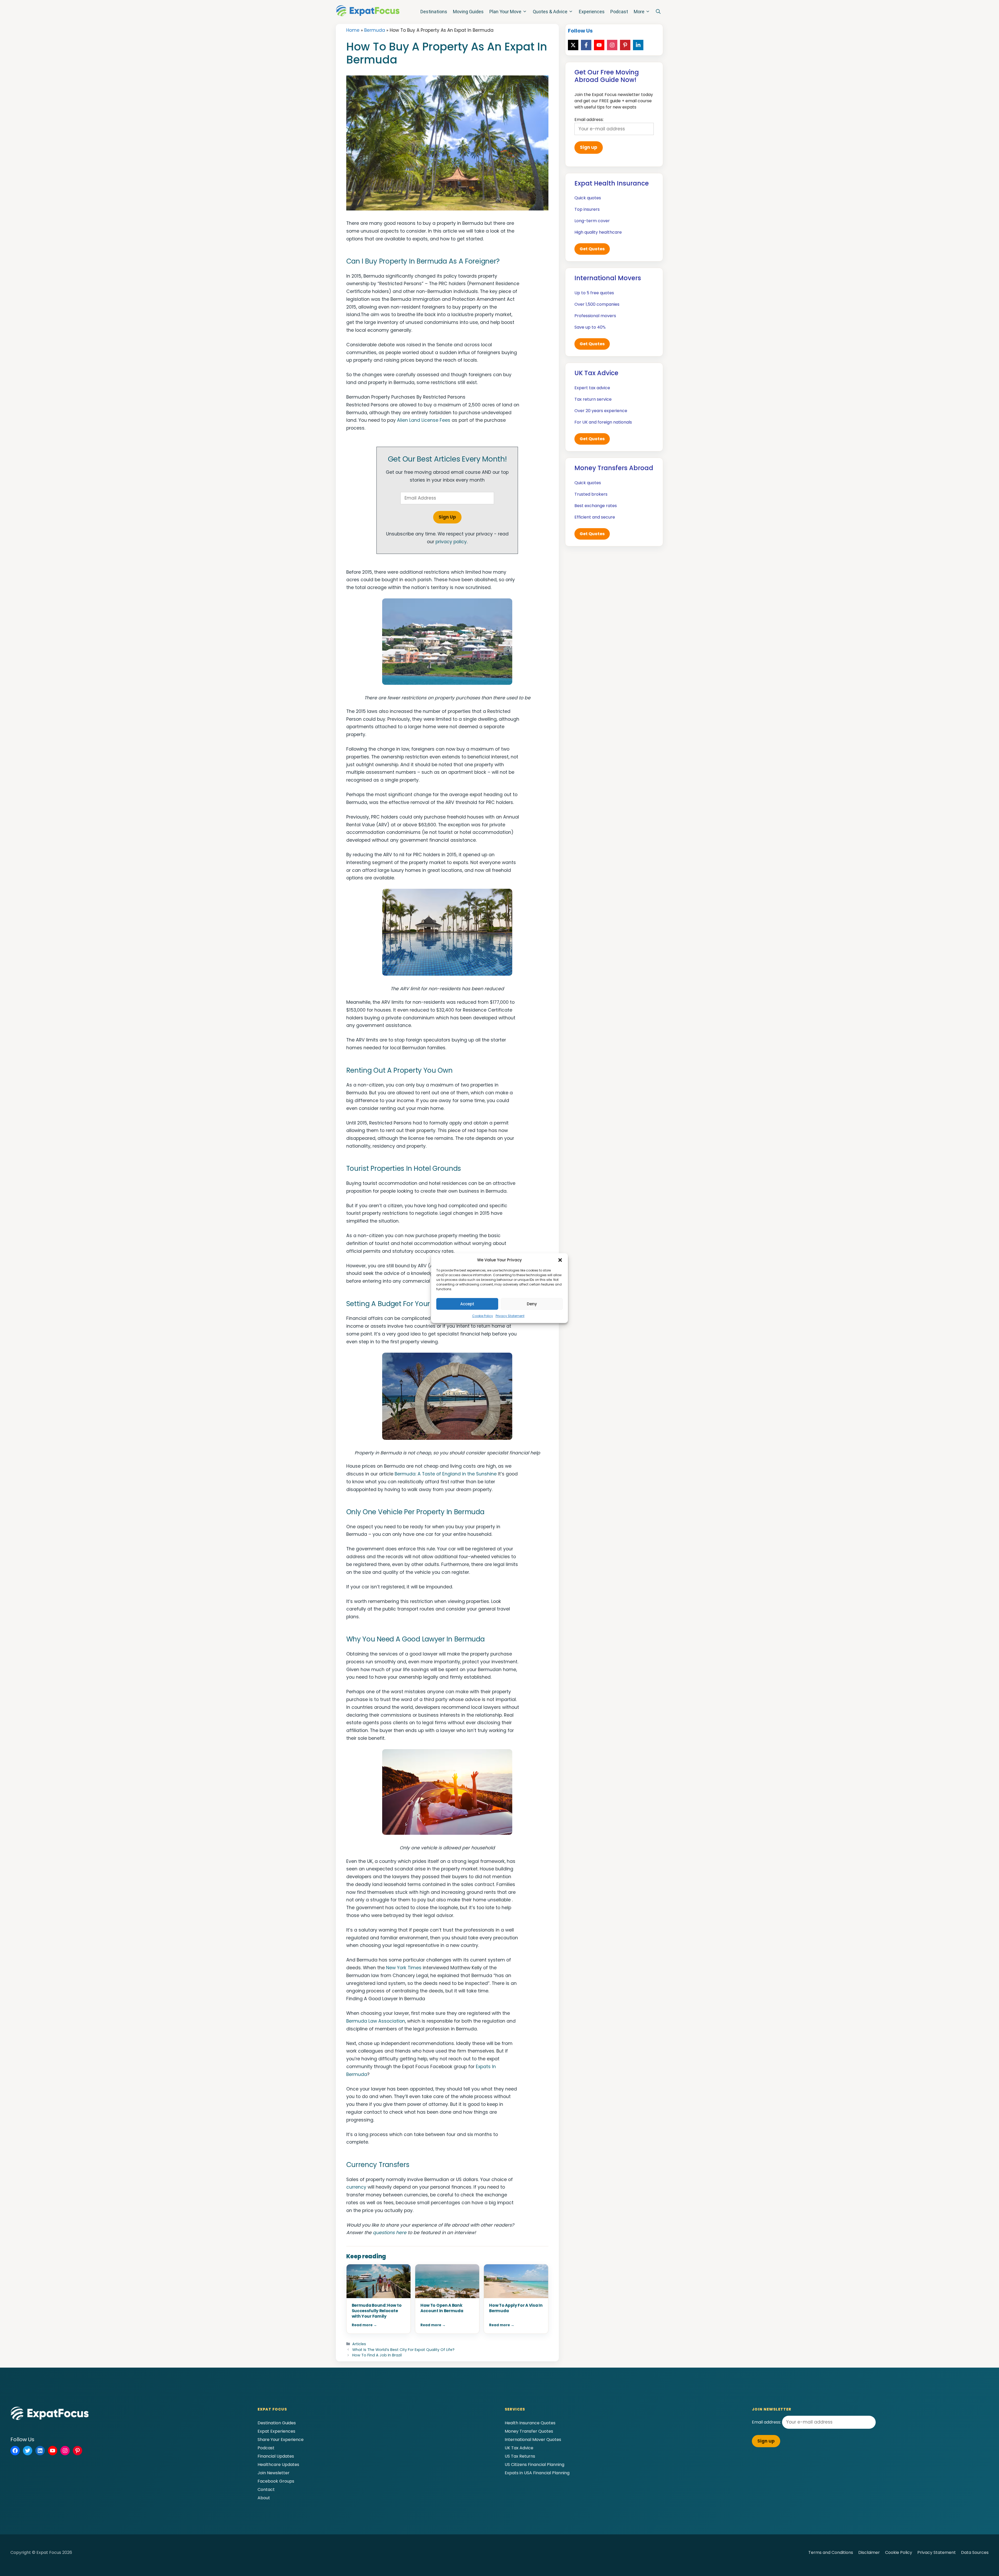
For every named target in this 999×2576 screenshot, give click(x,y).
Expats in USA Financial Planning (537, 2473)
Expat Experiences (276, 2431)
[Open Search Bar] (658, 12)
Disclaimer (869, 2552)
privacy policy (451, 542)
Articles (359, 2344)
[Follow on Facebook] (586, 45)
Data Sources (975, 2552)
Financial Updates (276, 2456)
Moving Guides (468, 12)
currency (356, 2187)
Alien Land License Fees (424, 420)
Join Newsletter (274, 2473)
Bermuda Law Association (376, 2021)
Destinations (434, 12)
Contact (266, 2489)
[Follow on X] (573, 45)
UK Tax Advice (519, 2448)
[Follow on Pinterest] (625, 45)
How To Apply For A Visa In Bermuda (516, 2308)
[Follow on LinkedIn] (638, 45)
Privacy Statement (510, 1316)
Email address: (767, 2422)
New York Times (404, 1968)
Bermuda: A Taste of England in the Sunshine (446, 1474)
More (639, 12)
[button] (560, 1260)
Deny (532, 1304)
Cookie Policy (483, 1316)
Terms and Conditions (831, 2552)
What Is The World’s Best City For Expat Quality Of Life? (403, 2350)
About (264, 2498)
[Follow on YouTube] (599, 45)
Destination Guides (277, 2423)
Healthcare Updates (278, 2465)
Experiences (592, 12)
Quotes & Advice (550, 12)
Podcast (619, 12)
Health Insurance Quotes (530, 2423)
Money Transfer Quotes (529, 2431)
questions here (390, 2233)
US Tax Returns (520, 2456)
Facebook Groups (276, 2481)
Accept (467, 1304)
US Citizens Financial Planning (534, 2465)
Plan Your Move (505, 12)
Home (353, 30)
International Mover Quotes (533, 2440)
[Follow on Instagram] (612, 45)
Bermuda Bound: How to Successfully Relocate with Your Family (377, 2311)
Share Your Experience (281, 2440)
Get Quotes (592, 249)
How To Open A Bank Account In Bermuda (442, 2308)
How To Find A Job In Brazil (377, 2355)
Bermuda (375, 30)
